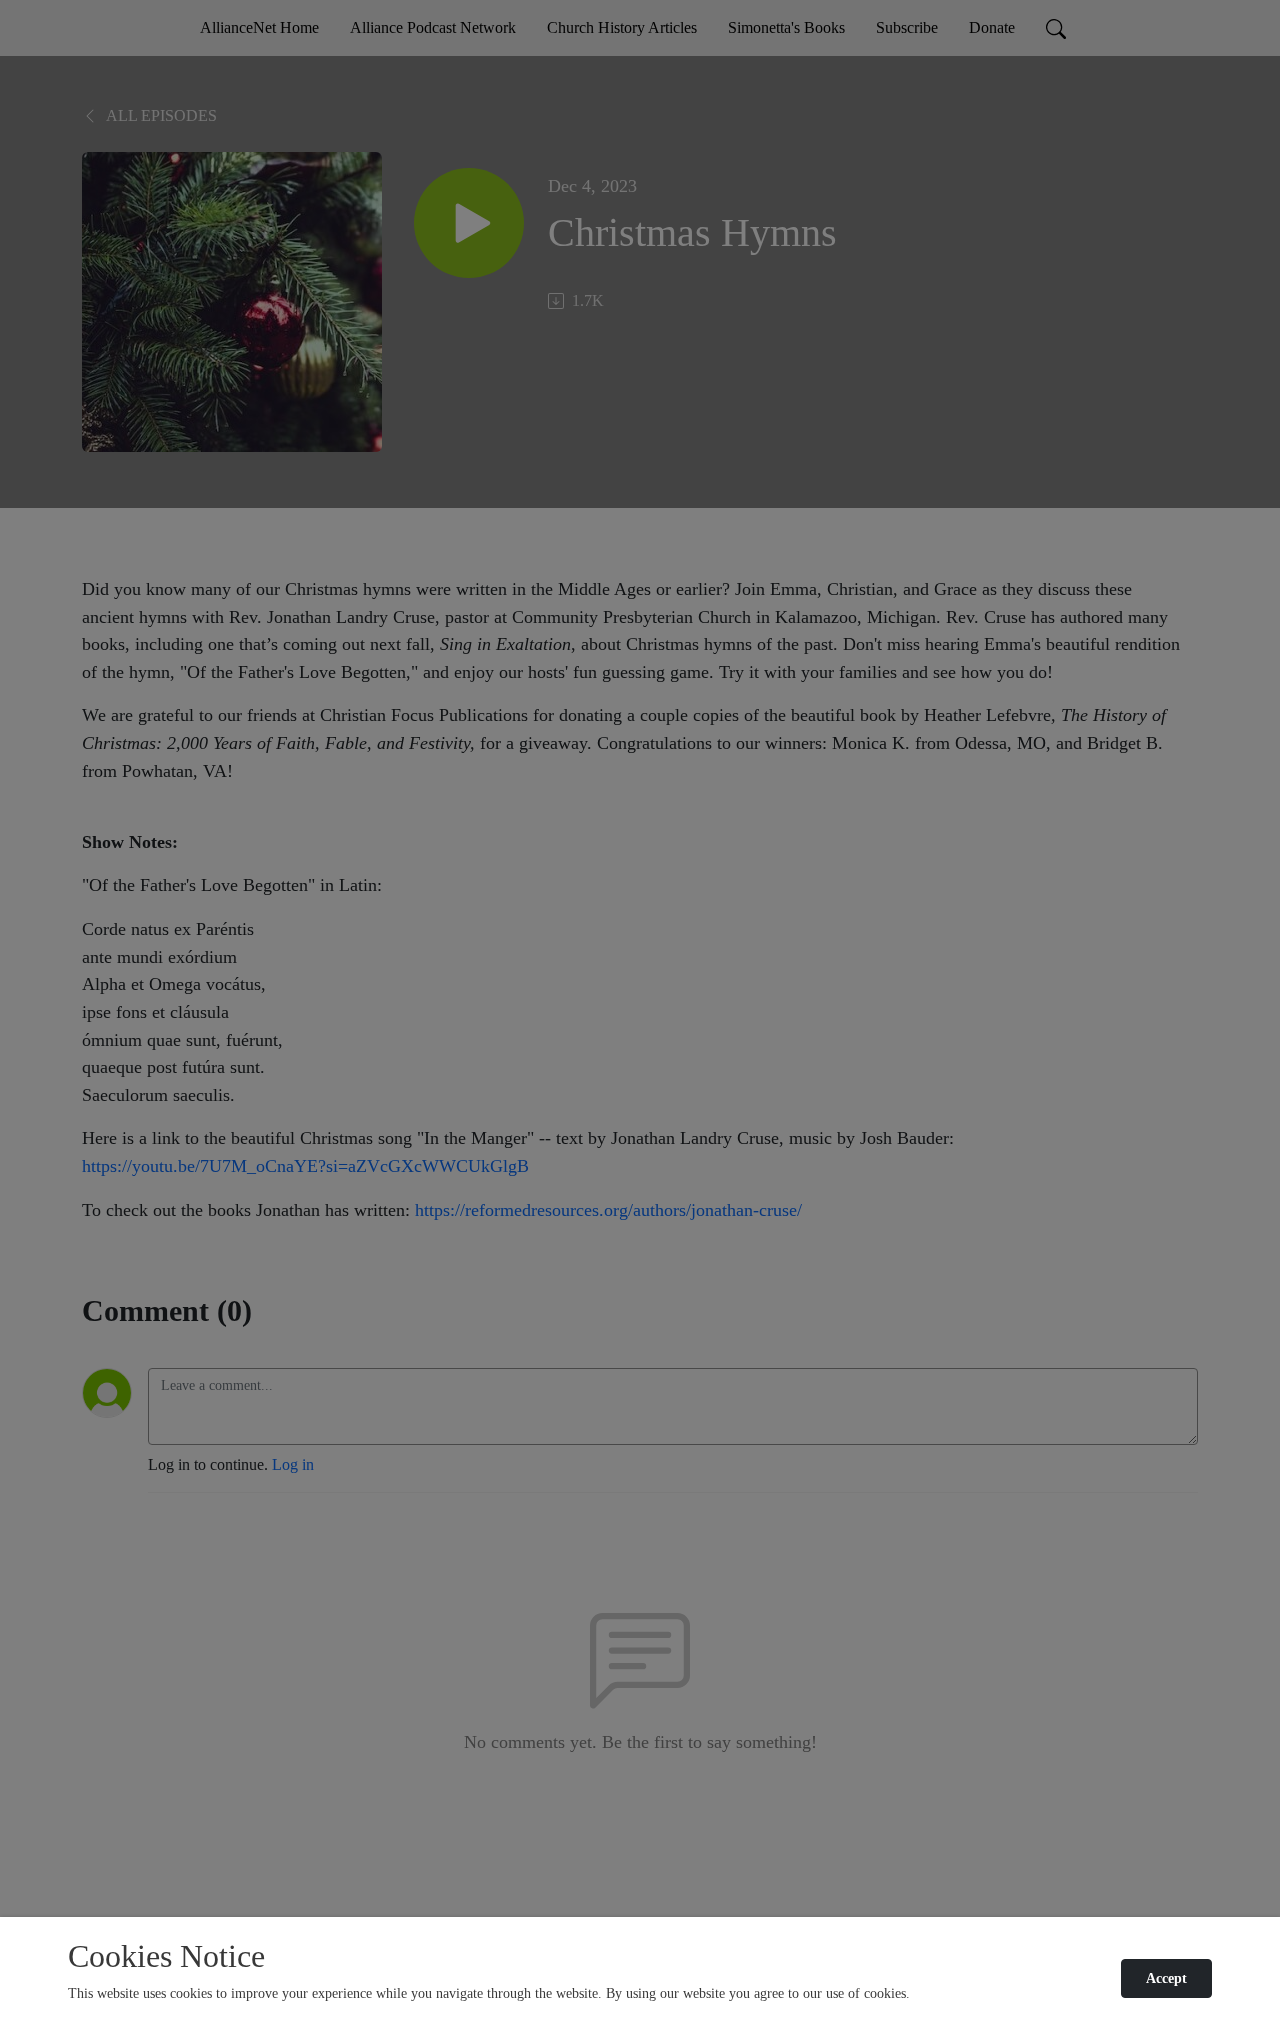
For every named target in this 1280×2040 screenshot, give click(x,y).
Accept (1166, 1978)
